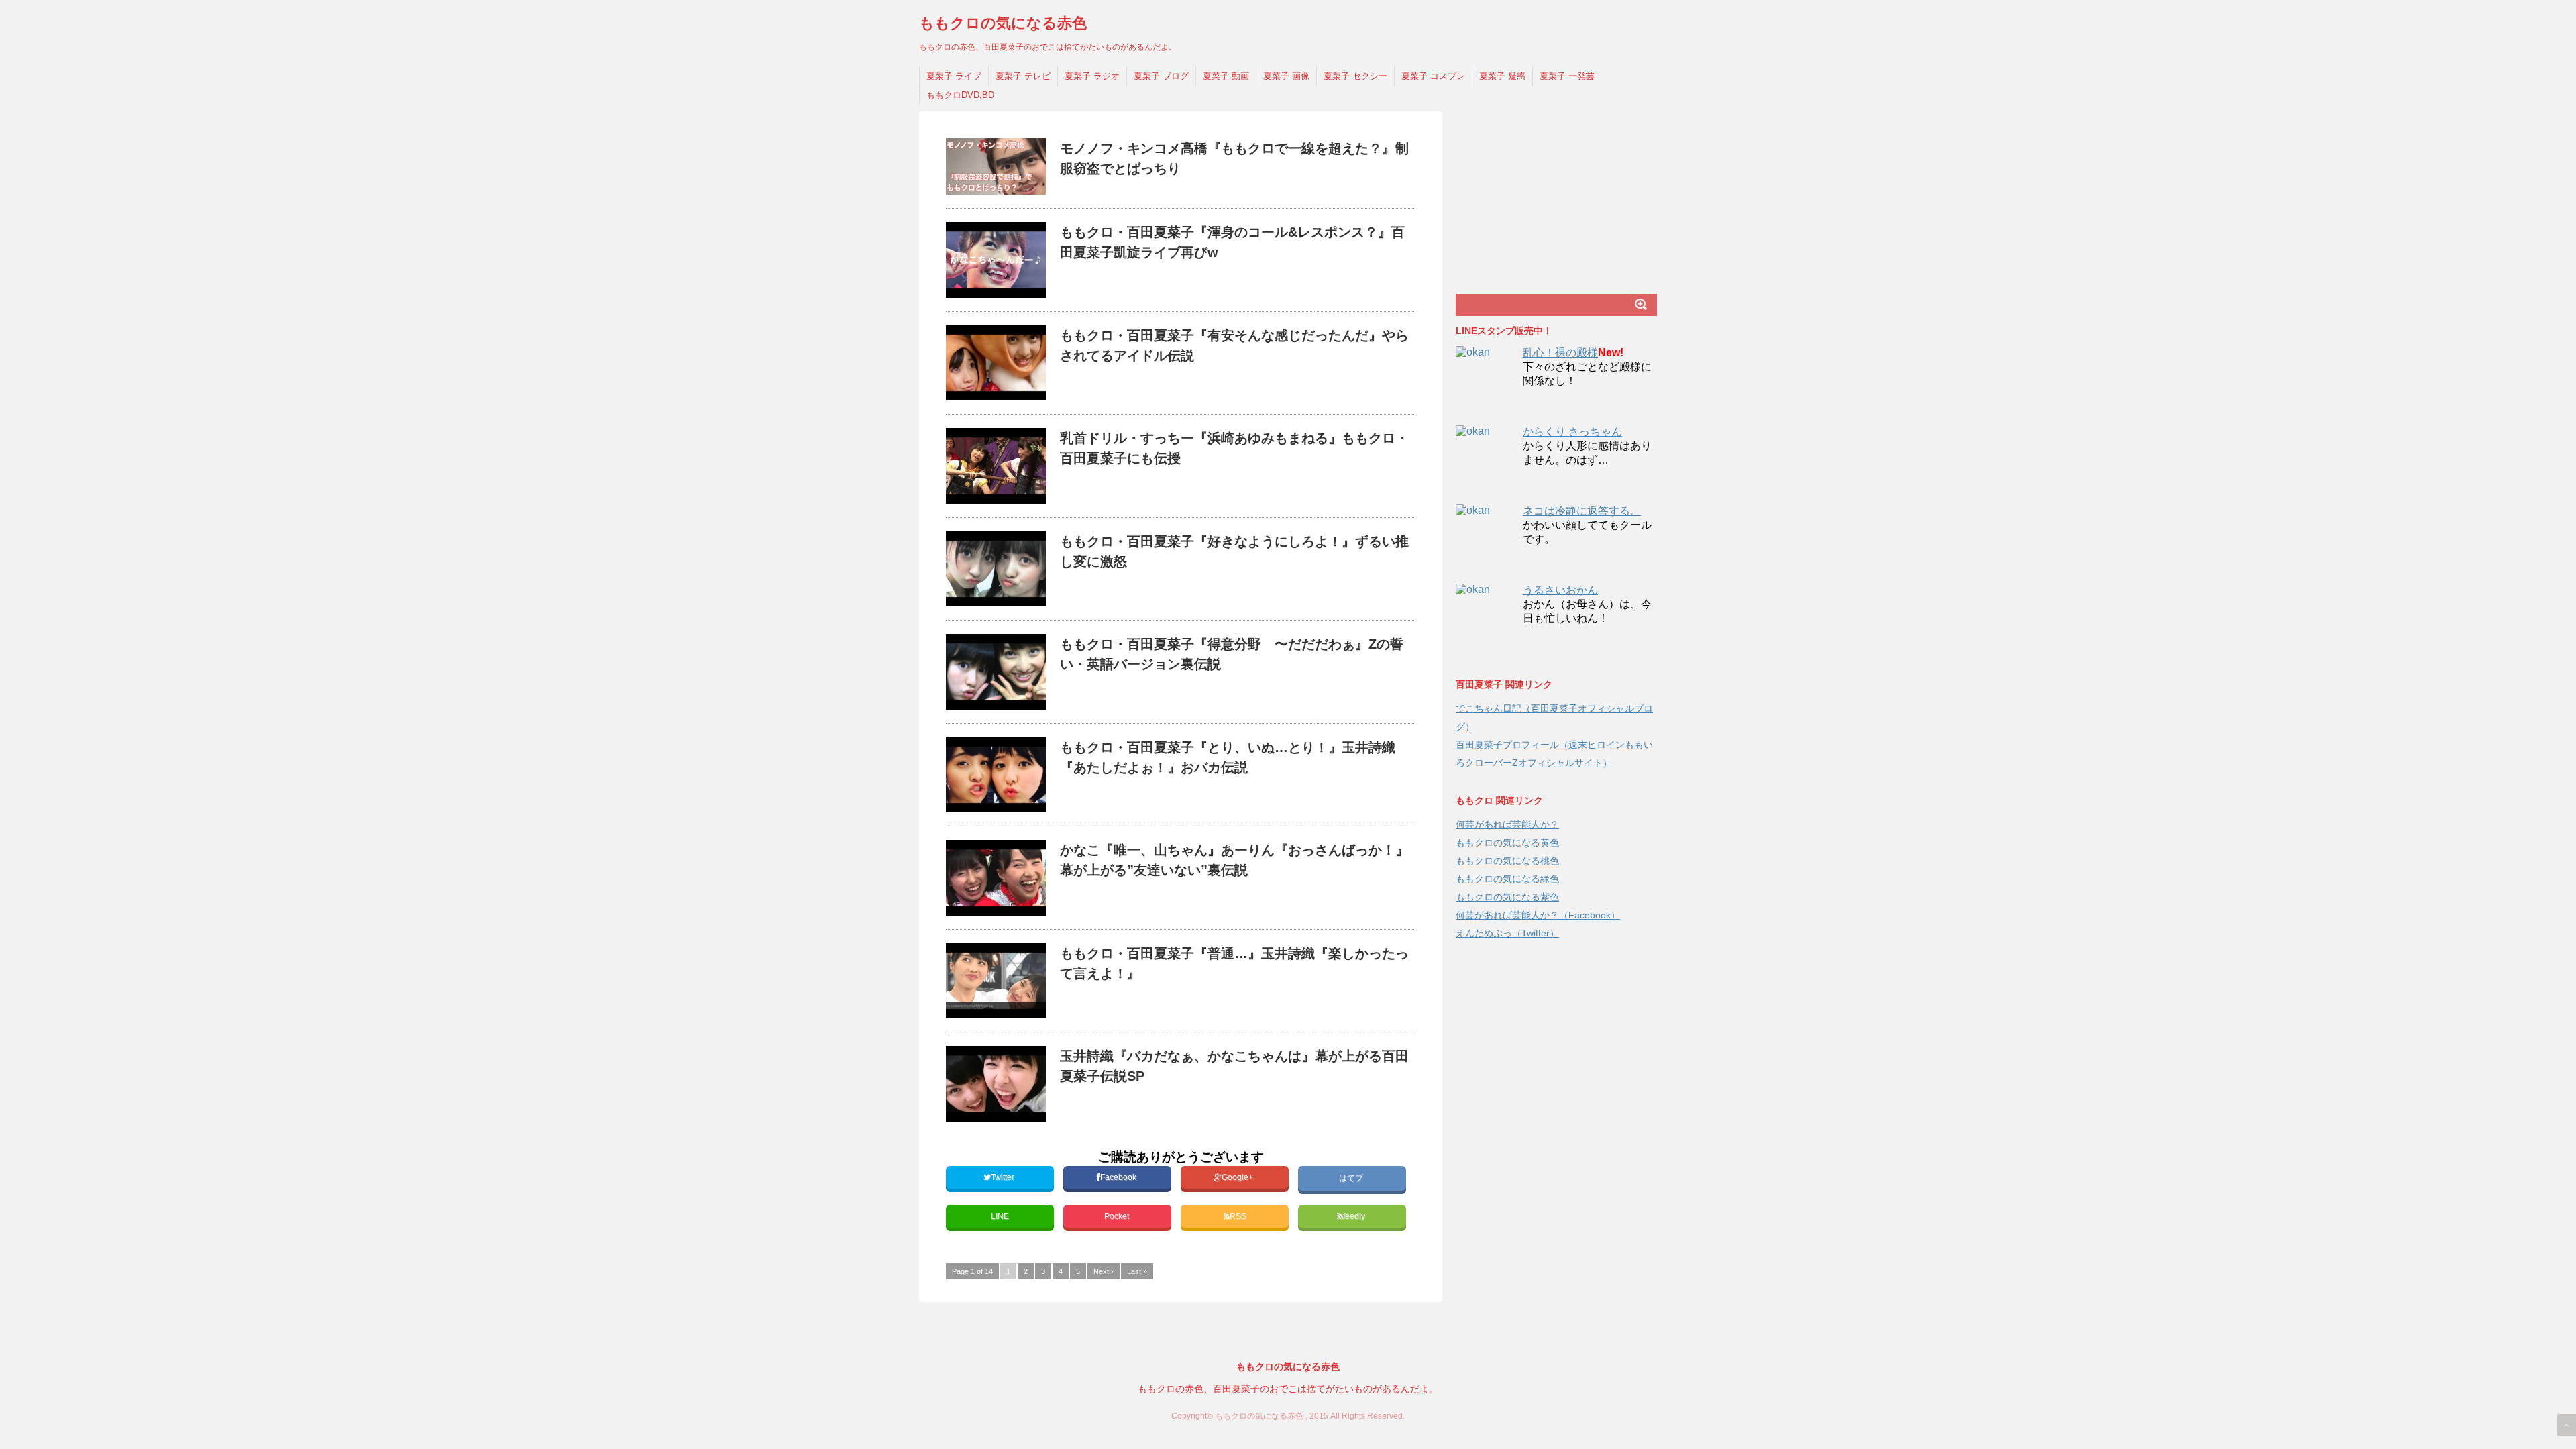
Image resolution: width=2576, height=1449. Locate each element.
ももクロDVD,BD (960, 95)
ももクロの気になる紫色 (1507, 897)
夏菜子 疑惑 (1502, 76)
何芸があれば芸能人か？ (1507, 824)
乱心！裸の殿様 (1560, 353)
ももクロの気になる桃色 (1507, 861)
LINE (1000, 1216)
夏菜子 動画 (1226, 76)
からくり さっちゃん (1572, 432)
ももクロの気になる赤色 (1003, 23)
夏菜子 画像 (1286, 76)
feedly (1355, 1216)
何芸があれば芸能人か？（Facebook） (1538, 915)
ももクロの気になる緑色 (1507, 879)
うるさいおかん (1560, 590)
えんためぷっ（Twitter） (1507, 933)
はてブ (1352, 1178)
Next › (1104, 1271)
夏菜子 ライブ (954, 76)
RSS (1238, 1216)
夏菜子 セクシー (1355, 76)
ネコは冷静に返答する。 (1582, 511)
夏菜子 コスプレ (1433, 76)
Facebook (1119, 1177)
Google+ (1238, 1177)
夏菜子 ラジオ (1092, 76)
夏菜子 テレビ (1023, 76)
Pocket (1118, 1216)
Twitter (1004, 1177)
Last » (1137, 1271)
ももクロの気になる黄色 (1507, 843)
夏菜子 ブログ (1161, 76)
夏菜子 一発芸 (1567, 76)
